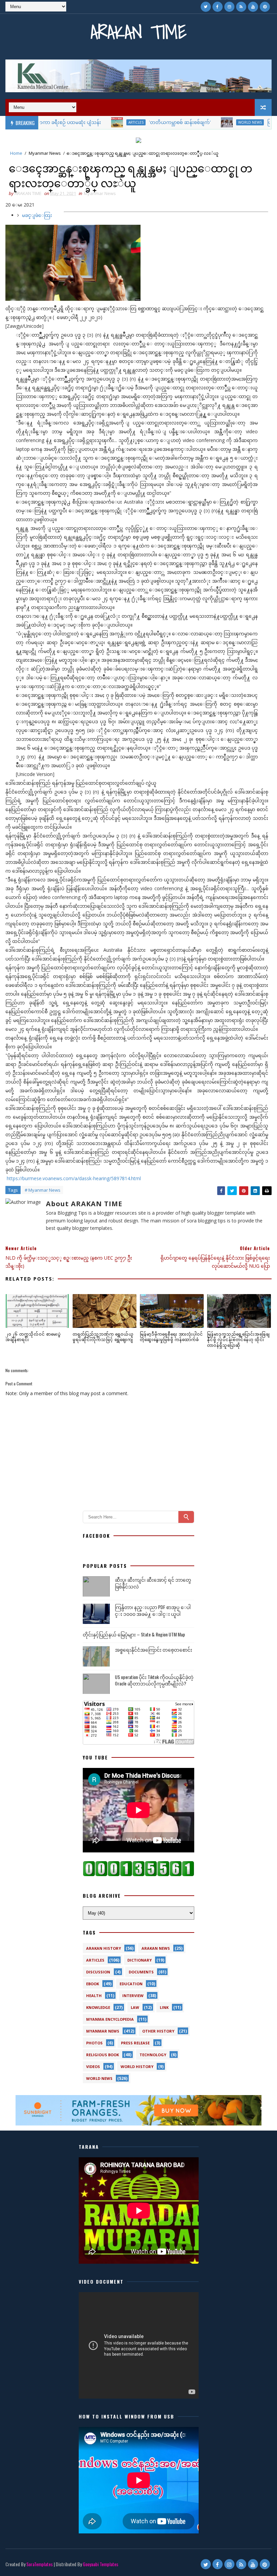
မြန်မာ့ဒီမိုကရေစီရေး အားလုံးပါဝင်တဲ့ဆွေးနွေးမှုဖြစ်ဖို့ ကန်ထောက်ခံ (171, 1337)
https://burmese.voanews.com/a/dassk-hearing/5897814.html (73, 1178)
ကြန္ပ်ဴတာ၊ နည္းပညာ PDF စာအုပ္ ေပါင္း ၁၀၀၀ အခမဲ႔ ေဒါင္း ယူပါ (153, 1610)
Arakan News (156, 1948)
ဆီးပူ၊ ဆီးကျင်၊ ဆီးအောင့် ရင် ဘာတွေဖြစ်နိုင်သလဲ (153, 1583)
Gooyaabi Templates (100, 2564)
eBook (93, 1984)
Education (131, 1984)
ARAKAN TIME (138, 32)
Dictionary (140, 1960)
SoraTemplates (40, 2564)
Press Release (135, 2043)
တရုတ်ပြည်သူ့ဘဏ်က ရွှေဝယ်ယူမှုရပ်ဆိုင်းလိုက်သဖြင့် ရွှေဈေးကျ (103, 1337)
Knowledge (98, 2007)
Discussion (98, 1972)
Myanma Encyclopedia (110, 2019)
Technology (153, 2055)
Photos (94, 2043)
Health (94, 1996)
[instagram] (229, 7)
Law (135, 2007)
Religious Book (103, 2055)
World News (203, 122)
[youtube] (253, 7)
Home (16, 153)
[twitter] (206, 7)
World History (137, 2067)
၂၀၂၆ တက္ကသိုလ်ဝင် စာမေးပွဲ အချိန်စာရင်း (33, 1337)
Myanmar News (45, 153)
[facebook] (218, 7)
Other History (158, 2031)
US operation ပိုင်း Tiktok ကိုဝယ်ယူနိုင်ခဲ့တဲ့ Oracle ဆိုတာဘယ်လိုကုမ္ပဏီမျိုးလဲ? (154, 1680)
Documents (141, 1972)
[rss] (241, 7)
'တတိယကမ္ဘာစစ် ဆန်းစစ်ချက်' (133, 122)
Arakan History (104, 1948)
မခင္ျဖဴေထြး (37, 215)
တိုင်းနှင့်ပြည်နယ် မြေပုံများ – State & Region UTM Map (134, 1634)
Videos (93, 2067)
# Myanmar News (43, 1190)
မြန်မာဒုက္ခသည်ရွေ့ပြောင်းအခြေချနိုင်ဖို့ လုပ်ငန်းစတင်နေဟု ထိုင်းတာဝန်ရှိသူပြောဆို (238, 1340)
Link (164, 2007)
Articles (89, 122)
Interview (133, 1996)
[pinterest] (265, 7)
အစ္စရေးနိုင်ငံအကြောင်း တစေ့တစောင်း (154, 1649)
